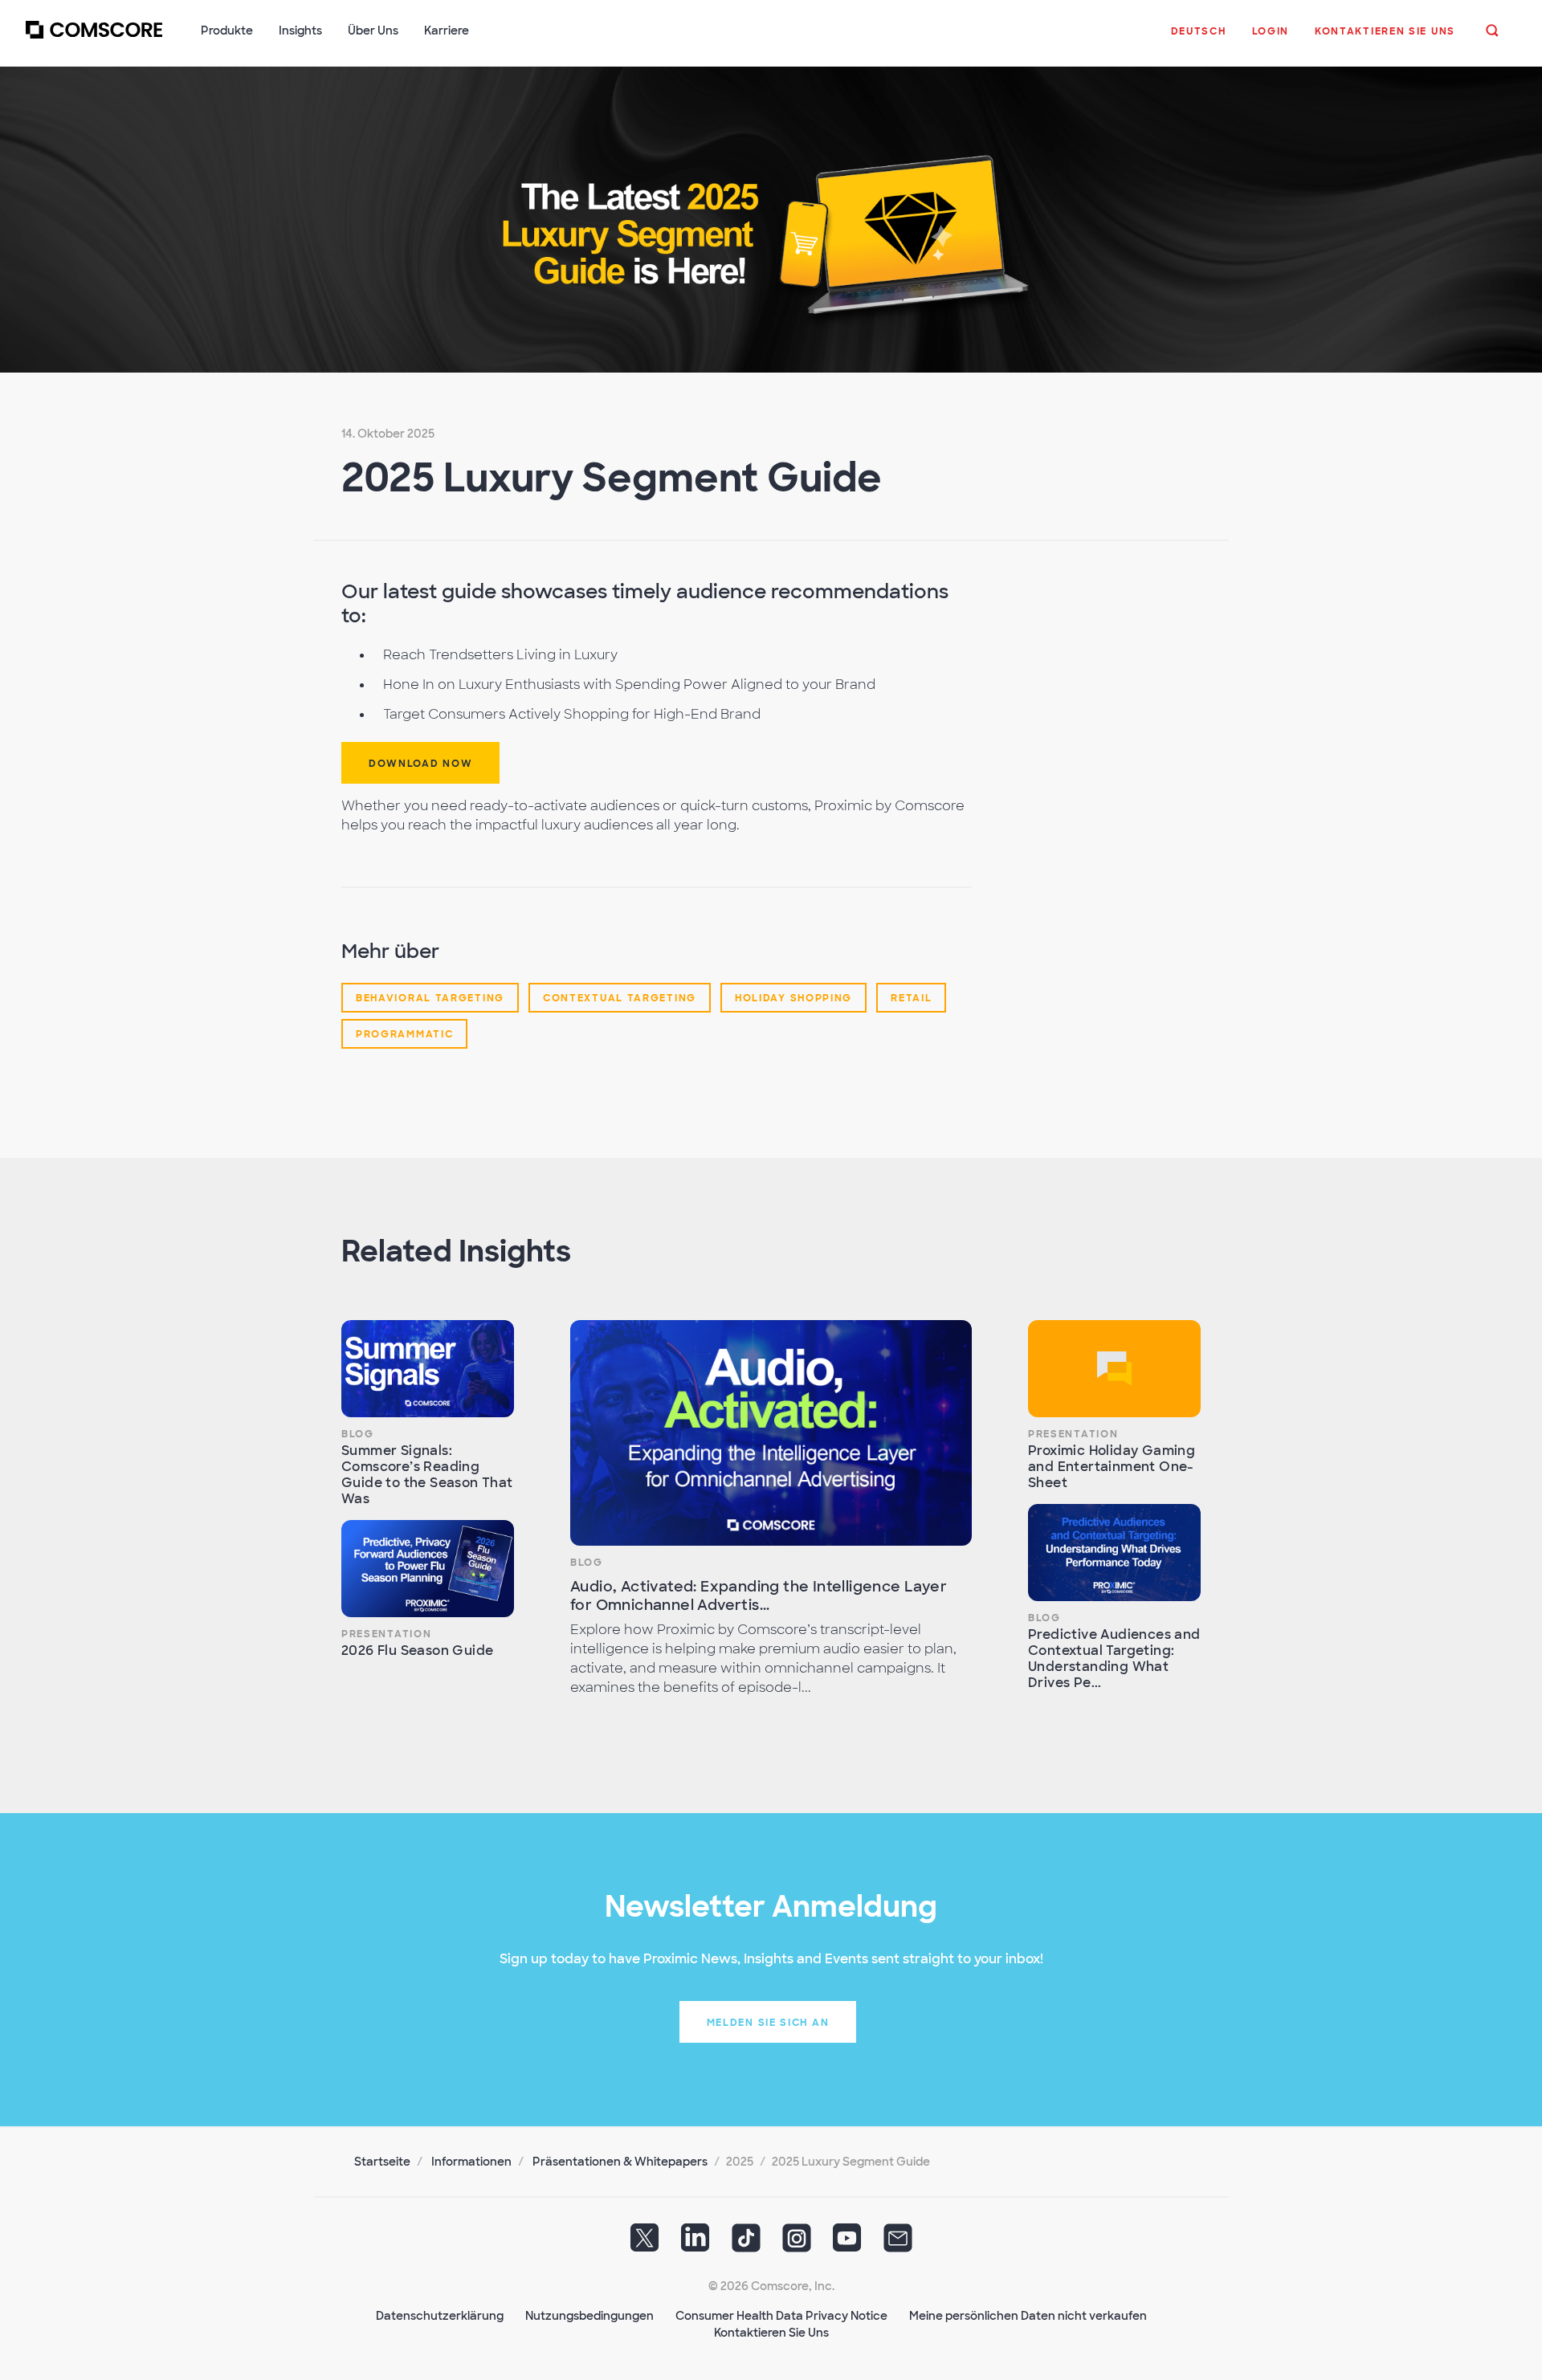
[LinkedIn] (696, 2243)
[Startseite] (94, 39)
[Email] (898, 2243)
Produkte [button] (227, 31)
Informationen (471, 2162)
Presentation (386, 1634)
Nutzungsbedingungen (589, 2316)
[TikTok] (746, 2243)
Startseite (382, 2162)
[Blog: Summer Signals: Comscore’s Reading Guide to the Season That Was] (428, 1369)
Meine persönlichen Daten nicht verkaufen (1028, 2316)
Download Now (420, 764)
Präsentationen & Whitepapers (620, 2162)
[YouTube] (847, 2243)
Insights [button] (300, 31)
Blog (358, 1434)
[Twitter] (645, 2243)
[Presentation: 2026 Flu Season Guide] (428, 1569)
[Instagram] (797, 2243)
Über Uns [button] (373, 31)
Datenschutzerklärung (440, 2316)
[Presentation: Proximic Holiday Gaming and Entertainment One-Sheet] (1114, 1369)
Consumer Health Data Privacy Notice (781, 2316)
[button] (1199, 39)
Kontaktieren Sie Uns (771, 2333)
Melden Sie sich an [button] (768, 2023)
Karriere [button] (447, 31)
